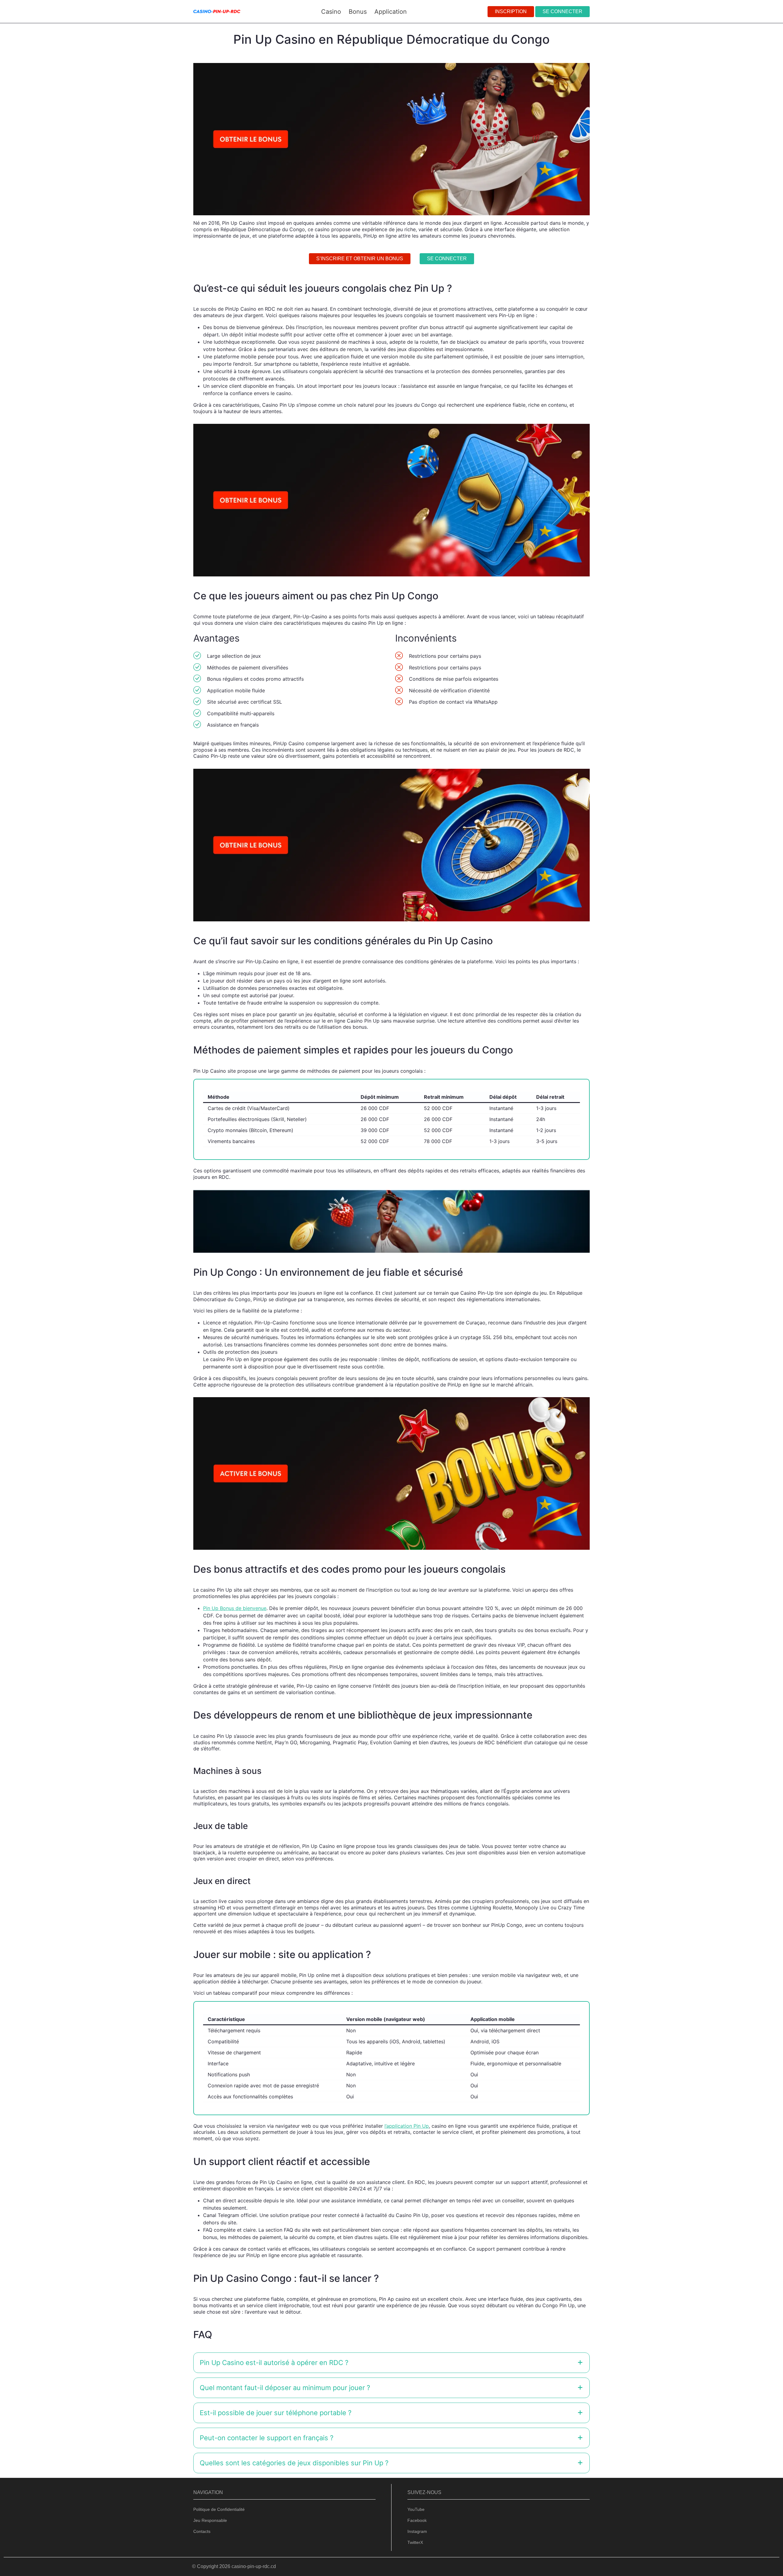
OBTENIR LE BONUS (423, 1306)
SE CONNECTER (562, 11)
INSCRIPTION (511, 11)
